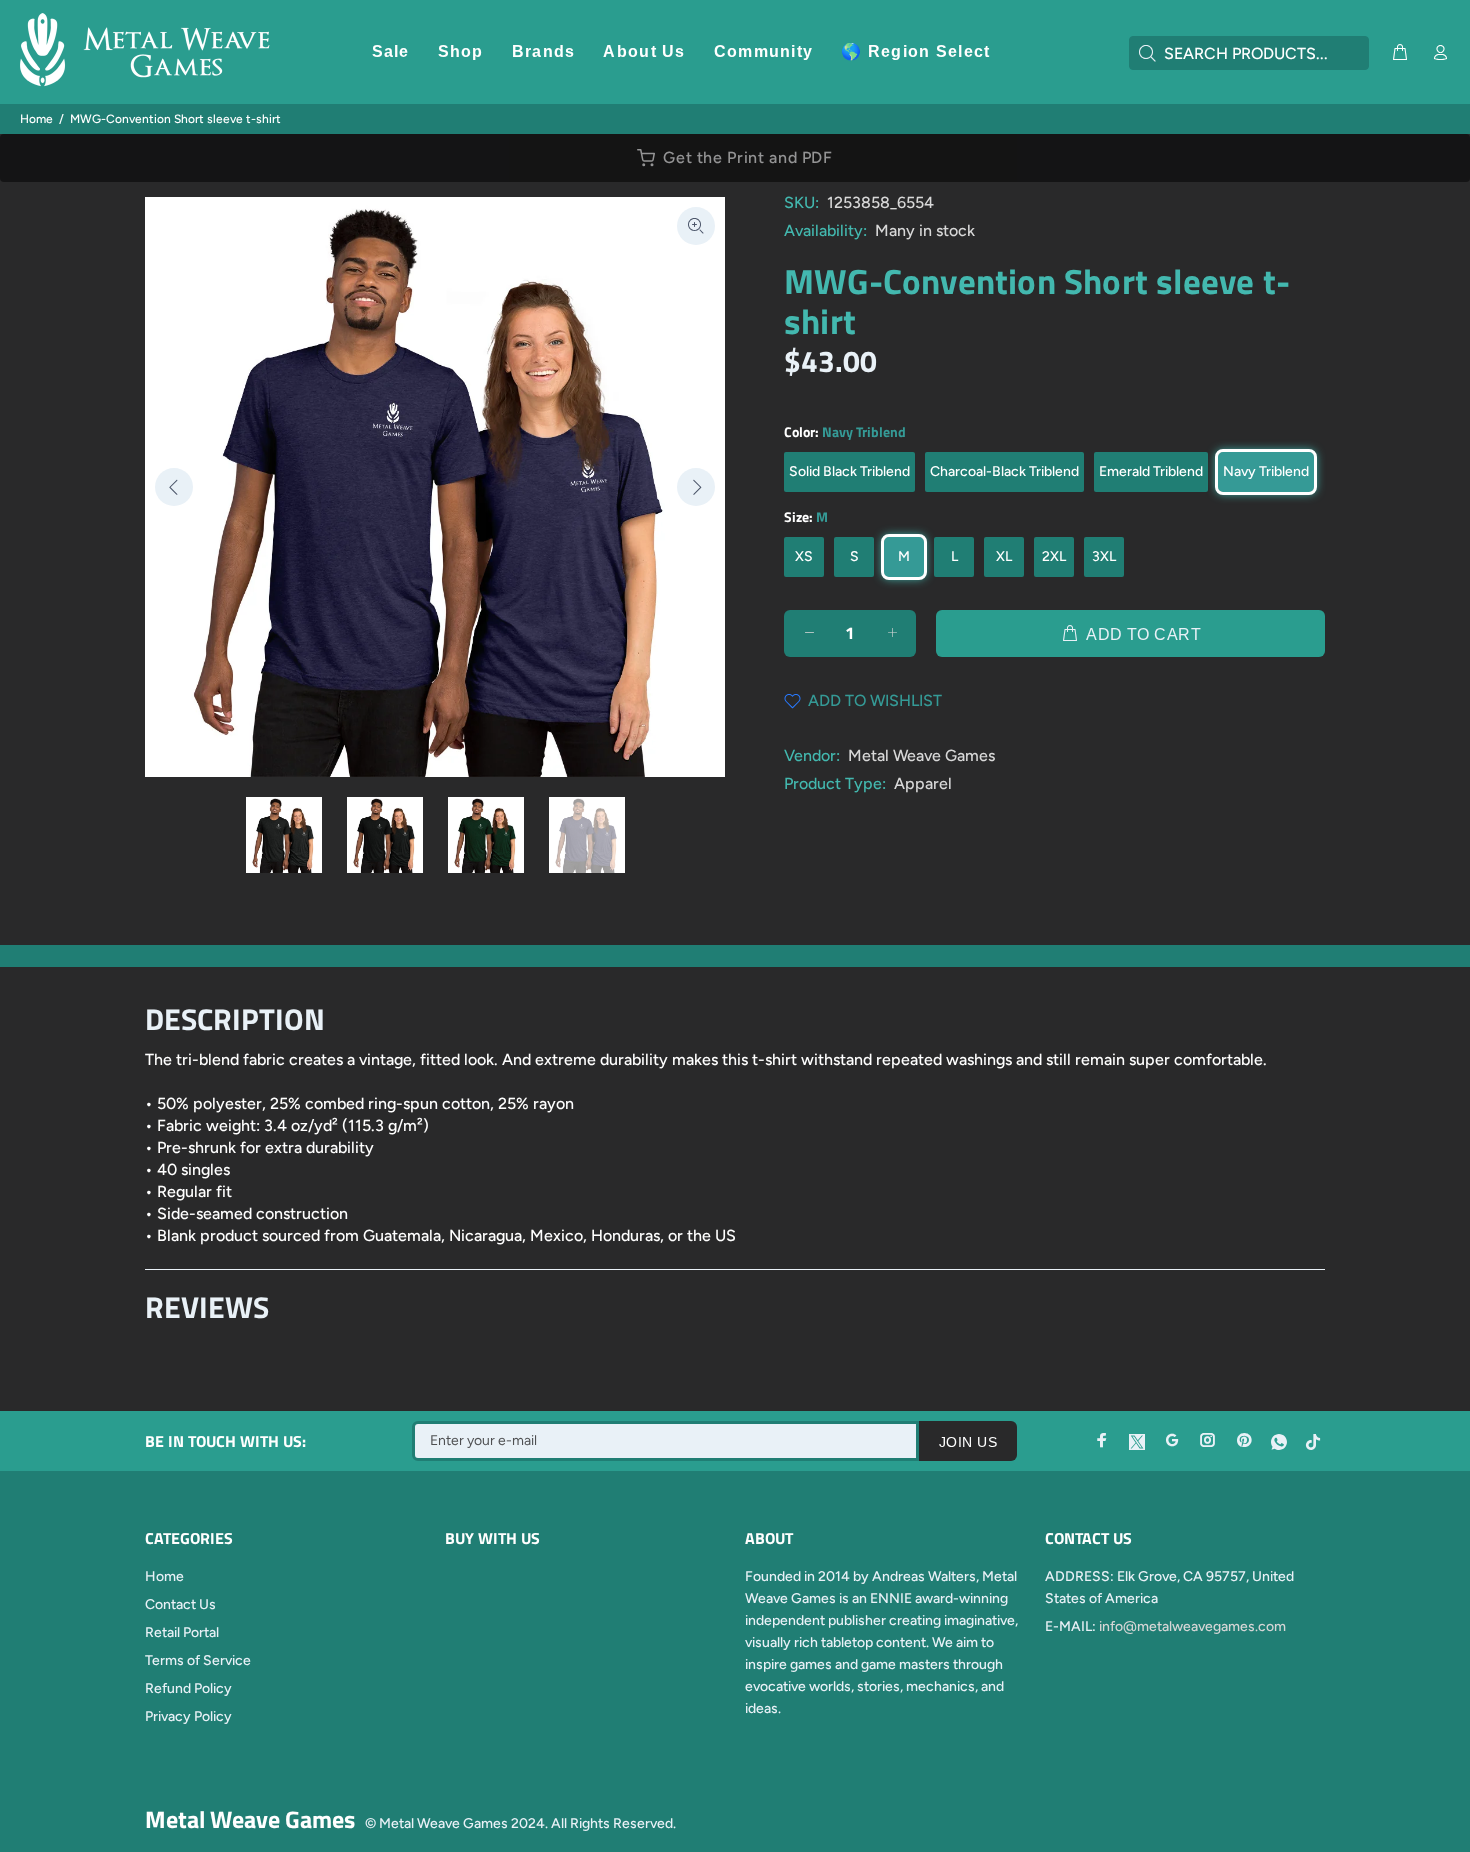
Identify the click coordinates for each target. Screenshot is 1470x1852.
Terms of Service (198, 1660)
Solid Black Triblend (849, 471)
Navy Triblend (1266, 471)
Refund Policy (188, 1688)
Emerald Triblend (1151, 471)
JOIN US (968, 1442)
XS (804, 556)
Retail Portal (182, 1632)
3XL (1104, 556)
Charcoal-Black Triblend (1004, 471)
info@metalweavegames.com (1192, 1626)
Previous (174, 487)
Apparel (923, 783)
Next (696, 487)
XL (1004, 556)
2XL (1054, 556)
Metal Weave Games (921, 755)
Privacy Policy (188, 1716)
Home (36, 119)
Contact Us (180, 1604)
